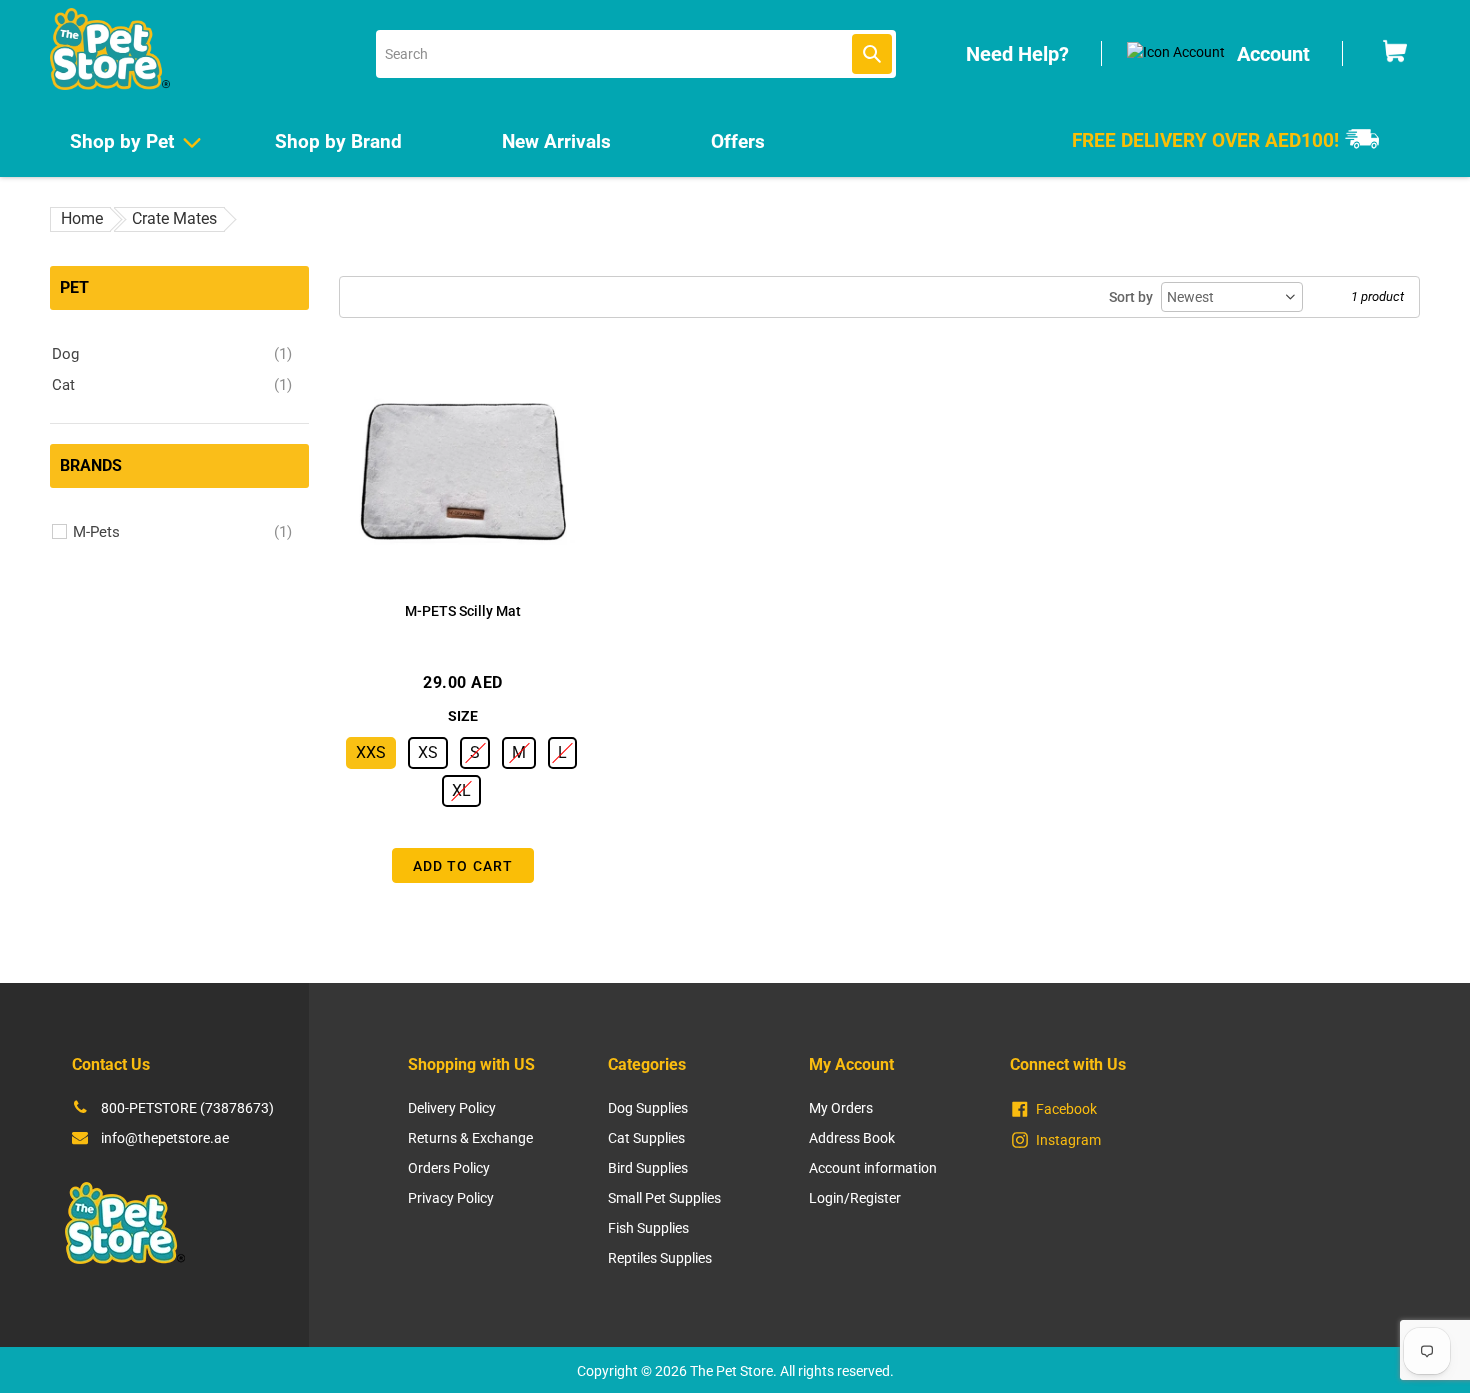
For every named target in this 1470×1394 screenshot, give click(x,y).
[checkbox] (172, 354)
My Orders (841, 1108)
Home (82, 218)
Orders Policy (449, 1168)
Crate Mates (174, 218)
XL (461, 790)
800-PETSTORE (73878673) (187, 1108)
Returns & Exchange (470, 1138)
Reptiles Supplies (660, 1258)
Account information (873, 1168)
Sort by (1131, 297)
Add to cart (463, 866)
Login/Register (855, 1198)
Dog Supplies (648, 1108)
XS (428, 752)
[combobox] (636, 54)
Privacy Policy (451, 1198)
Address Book (852, 1138)
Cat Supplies (646, 1138)
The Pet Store (731, 1371)
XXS (371, 752)
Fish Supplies (648, 1228)
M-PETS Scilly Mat (463, 611)
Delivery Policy (452, 1108)
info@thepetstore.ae (165, 1138)
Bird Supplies (648, 1168)
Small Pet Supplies (664, 1198)
